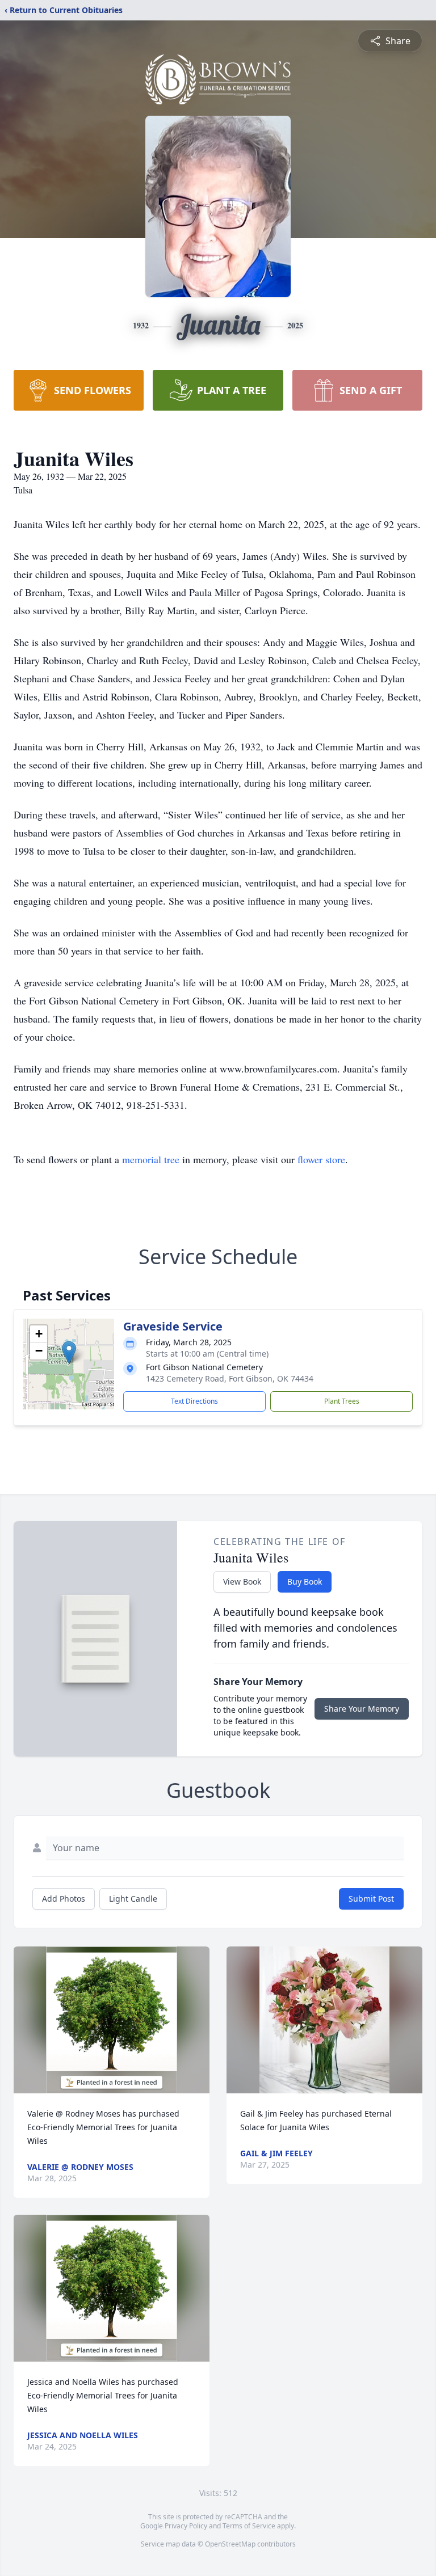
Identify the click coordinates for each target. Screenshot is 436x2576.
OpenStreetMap (230, 2544)
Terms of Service (249, 2526)
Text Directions (194, 1401)
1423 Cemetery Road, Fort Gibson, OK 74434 (230, 1378)
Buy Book (305, 1582)
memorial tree (151, 1159)
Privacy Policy (186, 2526)
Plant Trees (342, 1401)
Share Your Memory (362, 1709)
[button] (69, 1352)
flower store (321, 1159)
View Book (242, 1582)
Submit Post (371, 1899)
